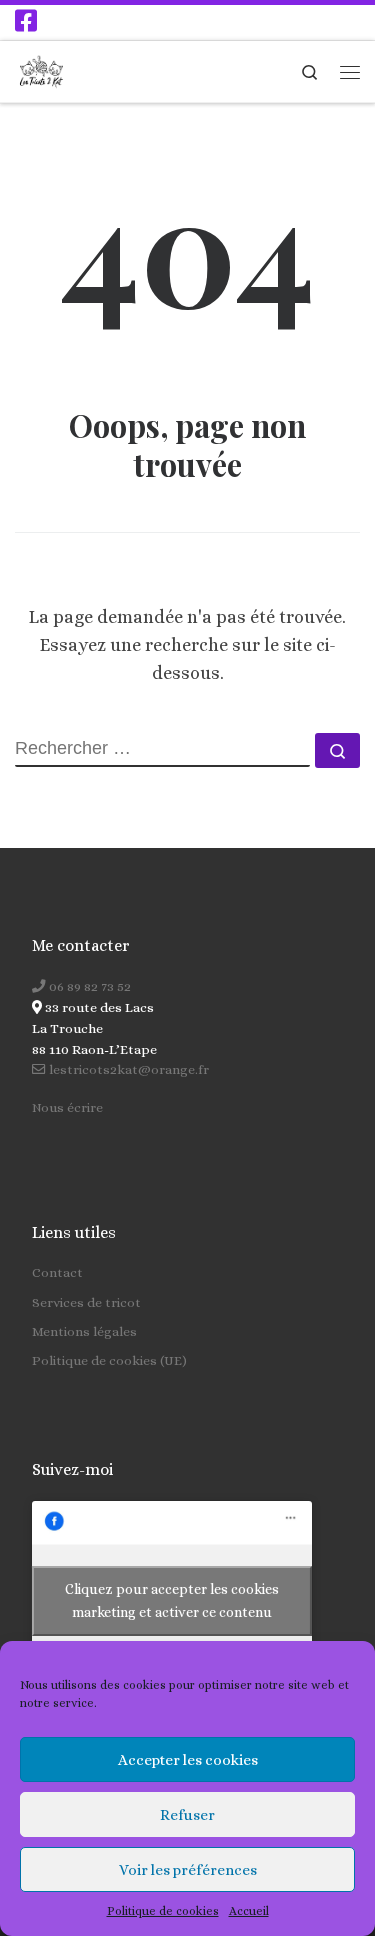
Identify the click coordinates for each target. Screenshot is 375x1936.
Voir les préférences (188, 1870)
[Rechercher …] (337, 750)
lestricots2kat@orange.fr (127, 1069)
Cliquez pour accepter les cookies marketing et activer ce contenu (172, 1600)
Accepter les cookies (188, 1760)
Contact (57, 1272)
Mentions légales (84, 1331)
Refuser (187, 1815)
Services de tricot (86, 1302)
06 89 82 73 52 (88, 986)
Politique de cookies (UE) (109, 1360)
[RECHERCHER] (162, 750)
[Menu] (350, 72)
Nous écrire (67, 1107)
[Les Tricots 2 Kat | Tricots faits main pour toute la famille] (41, 69)
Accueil (249, 1911)
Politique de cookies (163, 1911)
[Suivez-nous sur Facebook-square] (26, 20)
